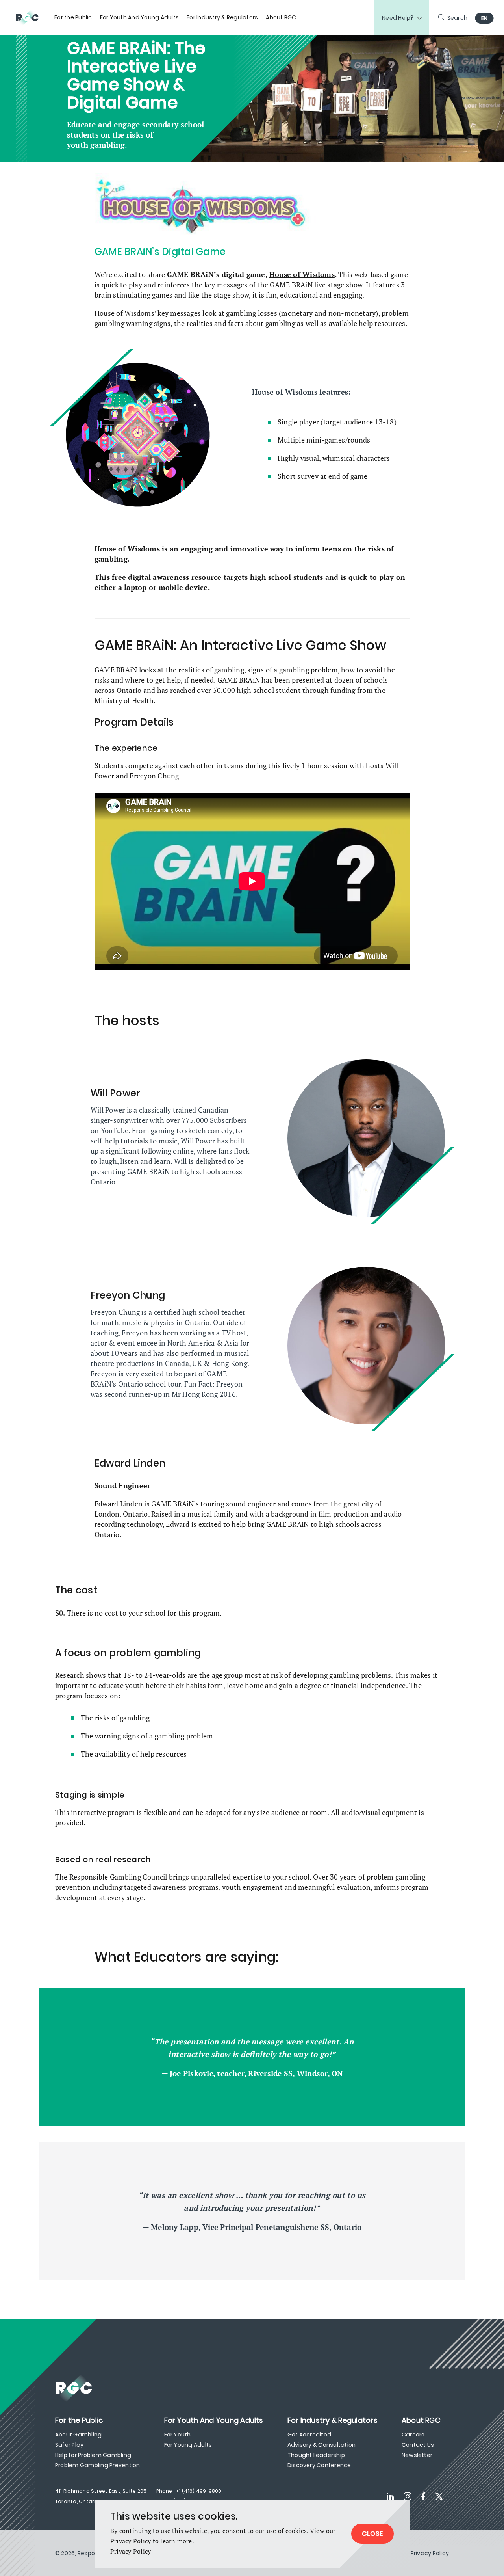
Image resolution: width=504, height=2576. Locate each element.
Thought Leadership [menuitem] (316, 2455)
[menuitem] (73, 18)
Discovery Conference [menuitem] (319, 2465)
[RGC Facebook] (423, 2496)
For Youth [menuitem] (178, 2435)
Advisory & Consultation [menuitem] (322, 2445)
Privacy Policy (131, 2551)
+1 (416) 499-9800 (198, 2491)
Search (458, 18)
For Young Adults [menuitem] (188, 2445)
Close (372, 2534)
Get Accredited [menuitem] (309, 2435)
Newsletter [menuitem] (417, 2455)
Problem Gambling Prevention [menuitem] (97, 2465)
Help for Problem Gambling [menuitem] (93, 2455)
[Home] (31, 18)
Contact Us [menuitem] (418, 2445)
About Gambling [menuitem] (78, 2435)
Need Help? (398, 18)
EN (485, 18)
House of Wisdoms (302, 274)
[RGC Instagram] (408, 2496)
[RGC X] (439, 2496)
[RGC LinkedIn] (390, 2496)
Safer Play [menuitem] (69, 2445)
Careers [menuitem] (413, 2435)
